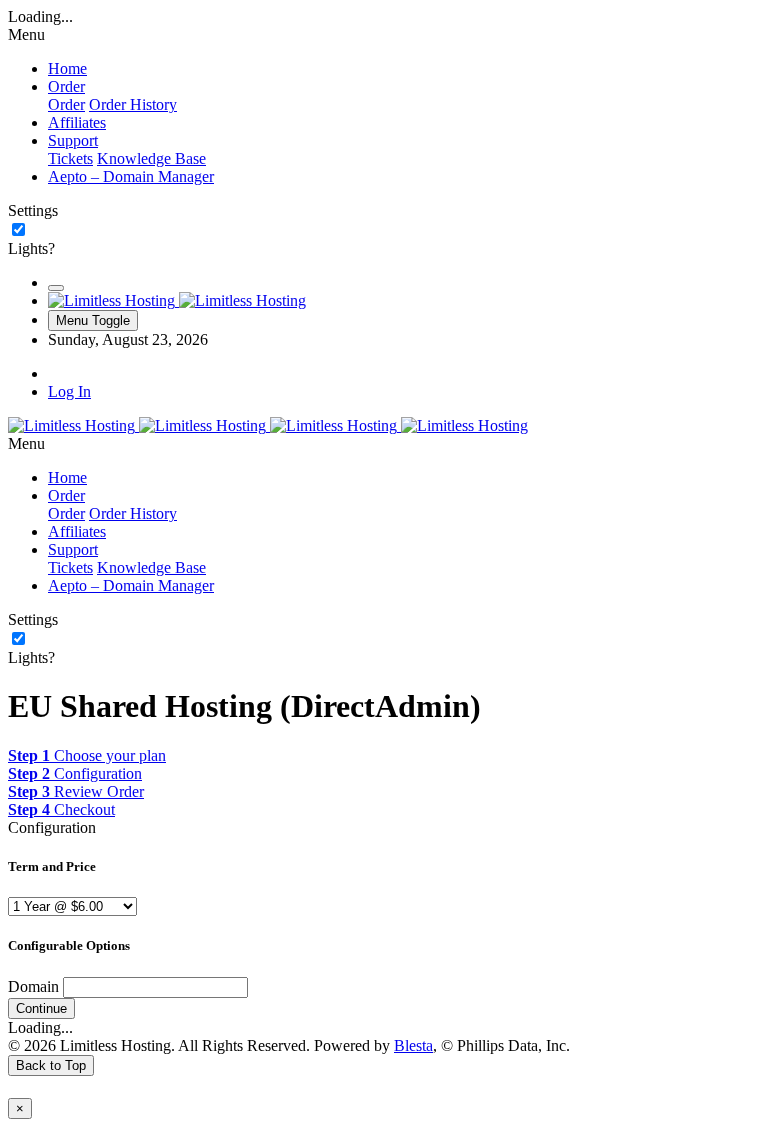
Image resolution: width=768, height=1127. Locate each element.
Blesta (413, 1045)
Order (66, 104)
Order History (133, 104)
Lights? (31, 248)
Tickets (70, 158)
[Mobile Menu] (56, 288)
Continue (41, 1008)
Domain (33, 986)
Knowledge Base (151, 158)
